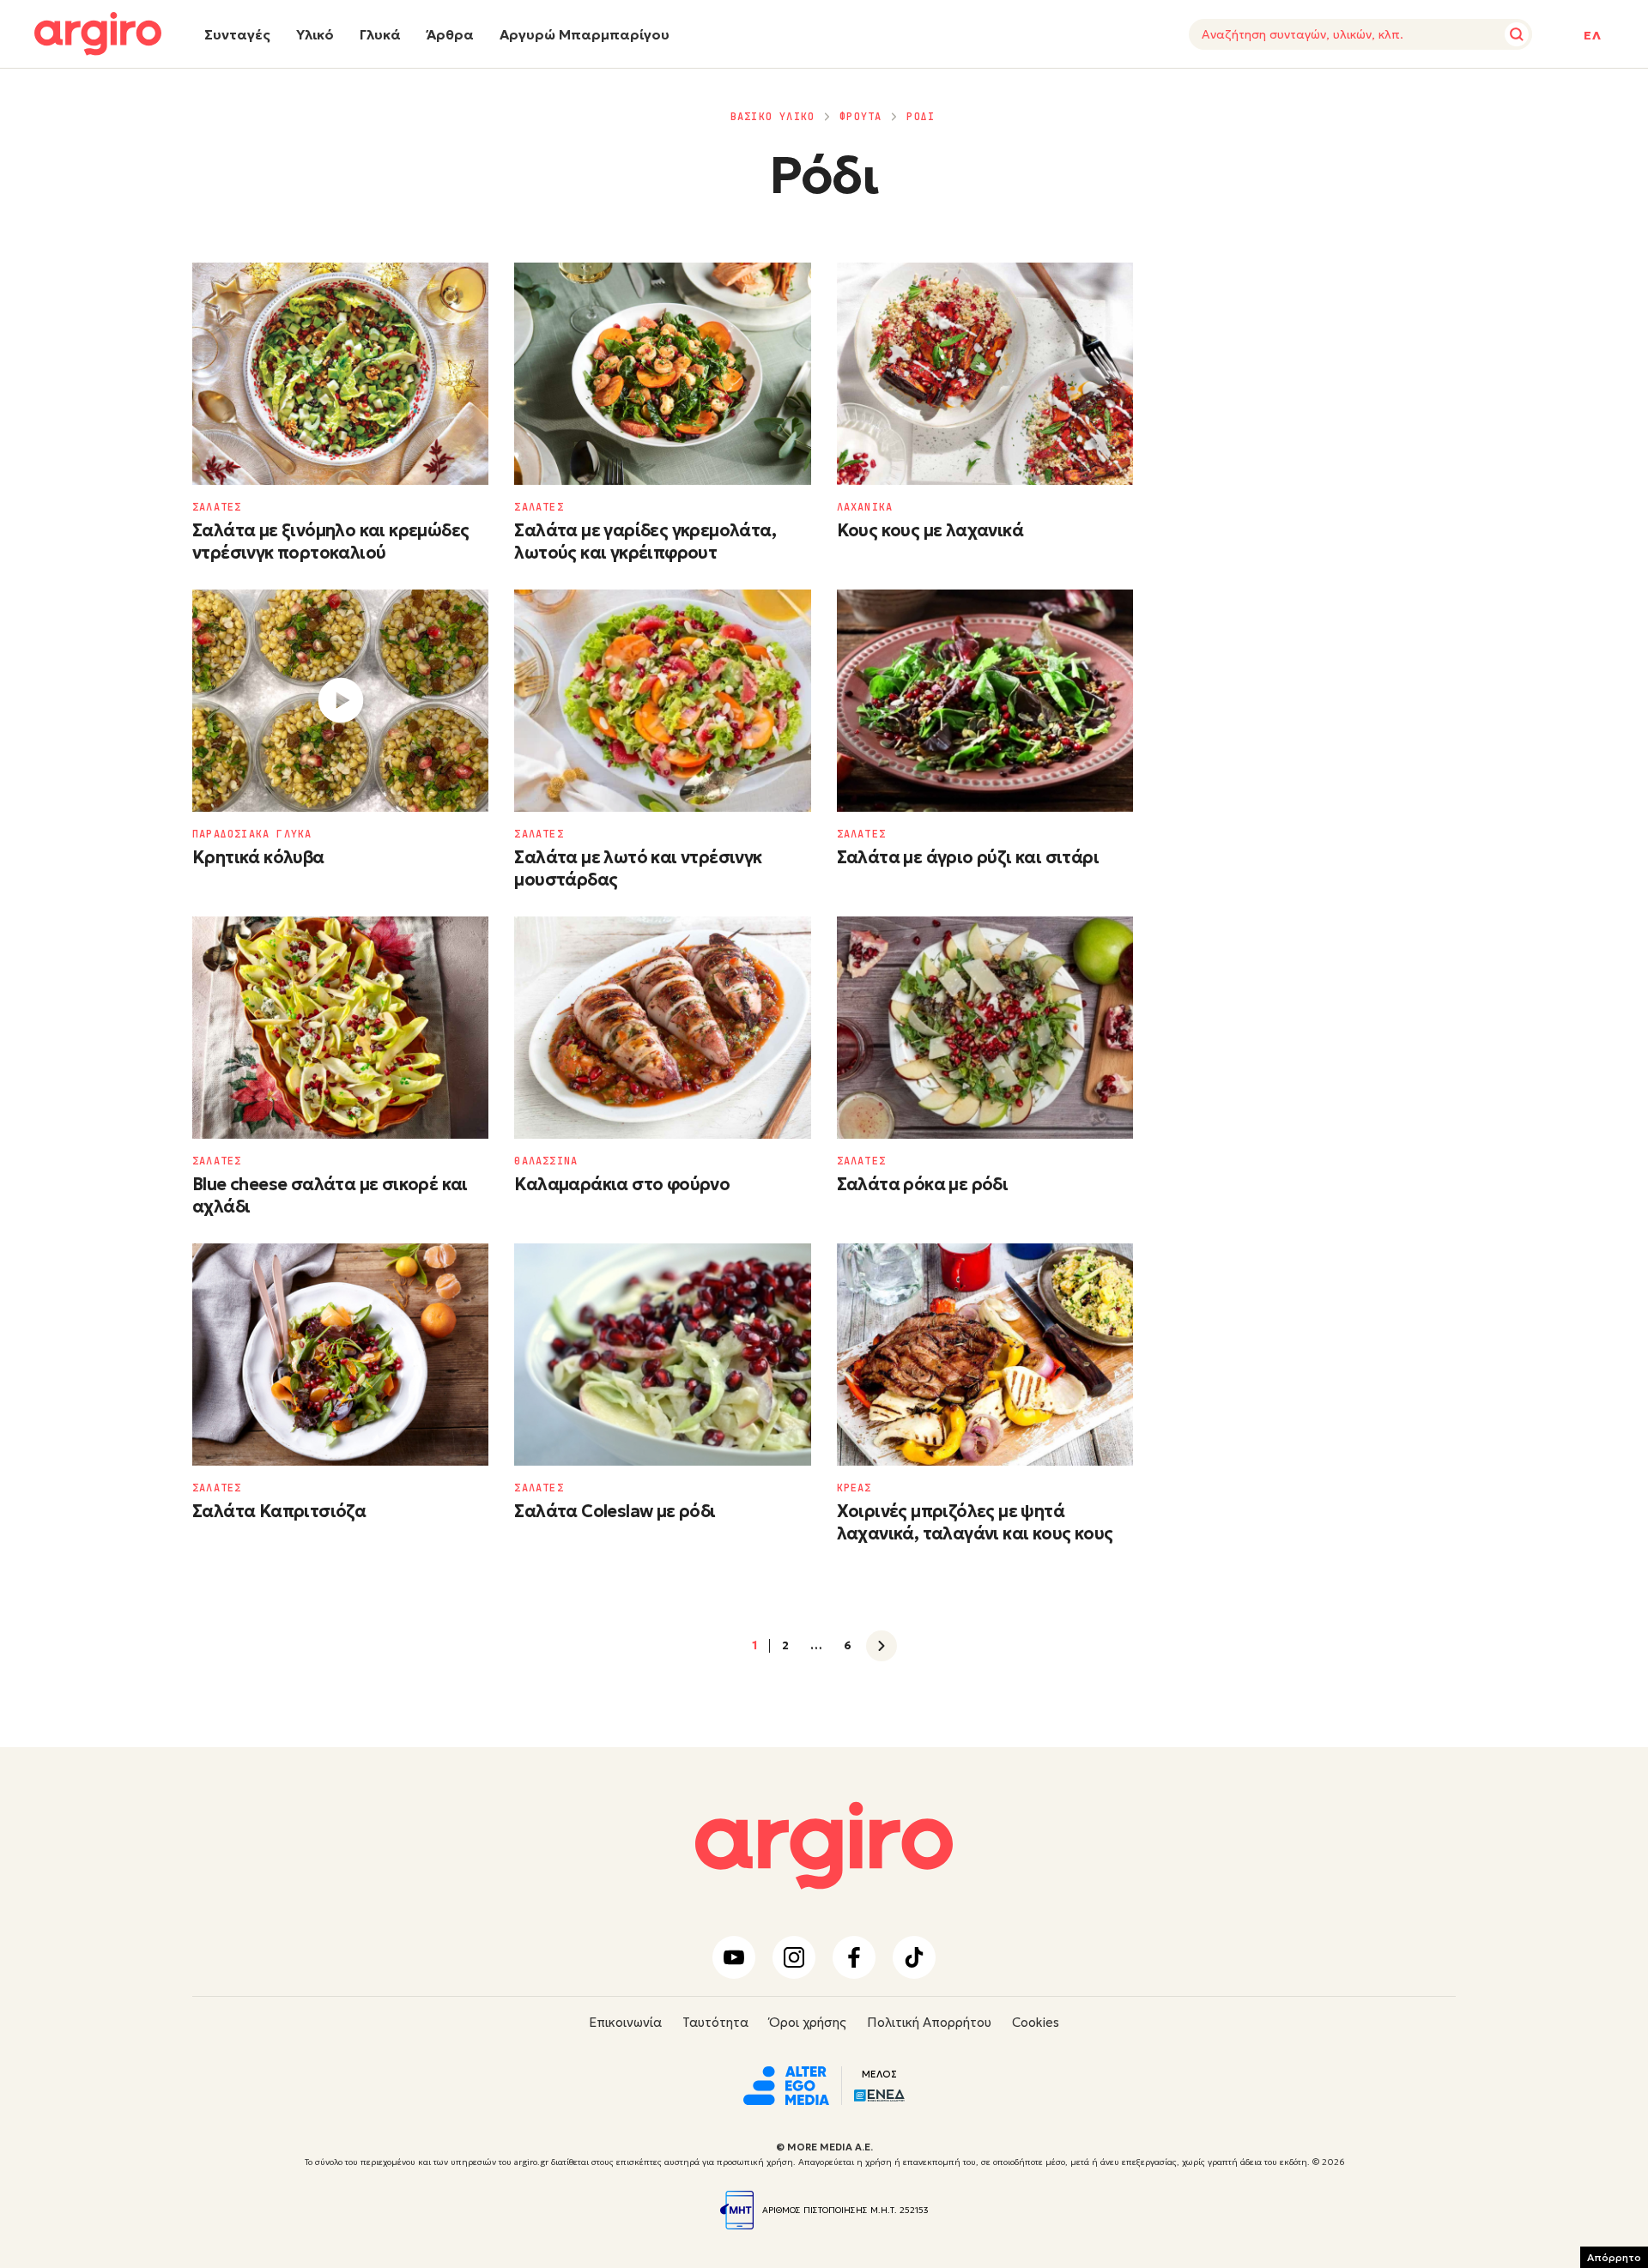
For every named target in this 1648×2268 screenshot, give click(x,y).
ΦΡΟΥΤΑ (860, 117)
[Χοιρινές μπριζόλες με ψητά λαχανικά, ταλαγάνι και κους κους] (985, 1355)
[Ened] (879, 2094)
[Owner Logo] (786, 2084)
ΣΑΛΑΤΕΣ (217, 507)
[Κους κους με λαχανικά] (985, 374)
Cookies (1036, 2022)
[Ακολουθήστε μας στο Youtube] (734, 1957)
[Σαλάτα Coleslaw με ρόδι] (662, 1355)
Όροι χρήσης (808, 2022)
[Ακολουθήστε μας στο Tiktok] (914, 1957)
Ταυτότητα (715, 2022)
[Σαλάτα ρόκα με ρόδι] (985, 1028)
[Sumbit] (1517, 34)
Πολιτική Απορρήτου (929, 2022)
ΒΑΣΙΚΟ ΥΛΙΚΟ (772, 117)
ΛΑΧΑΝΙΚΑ (865, 507)
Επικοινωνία (625, 2022)
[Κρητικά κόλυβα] (340, 701)
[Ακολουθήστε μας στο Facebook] (854, 1957)
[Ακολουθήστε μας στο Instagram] (794, 1957)
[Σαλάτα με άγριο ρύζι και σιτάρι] (985, 701)
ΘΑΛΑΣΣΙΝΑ (546, 1161)
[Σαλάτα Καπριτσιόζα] (340, 1355)
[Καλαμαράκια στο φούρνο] (662, 1028)
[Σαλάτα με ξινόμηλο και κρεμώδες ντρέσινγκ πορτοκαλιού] (340, 374)
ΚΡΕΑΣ (854, 1488)
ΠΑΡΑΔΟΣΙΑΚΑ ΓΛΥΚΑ (252, 834)
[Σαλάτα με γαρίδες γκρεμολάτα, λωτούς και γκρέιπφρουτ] (662, 374)
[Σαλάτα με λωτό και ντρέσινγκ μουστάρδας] (662, 701)
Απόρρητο (1614, 2257)
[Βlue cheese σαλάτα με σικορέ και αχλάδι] (340, 1028)
